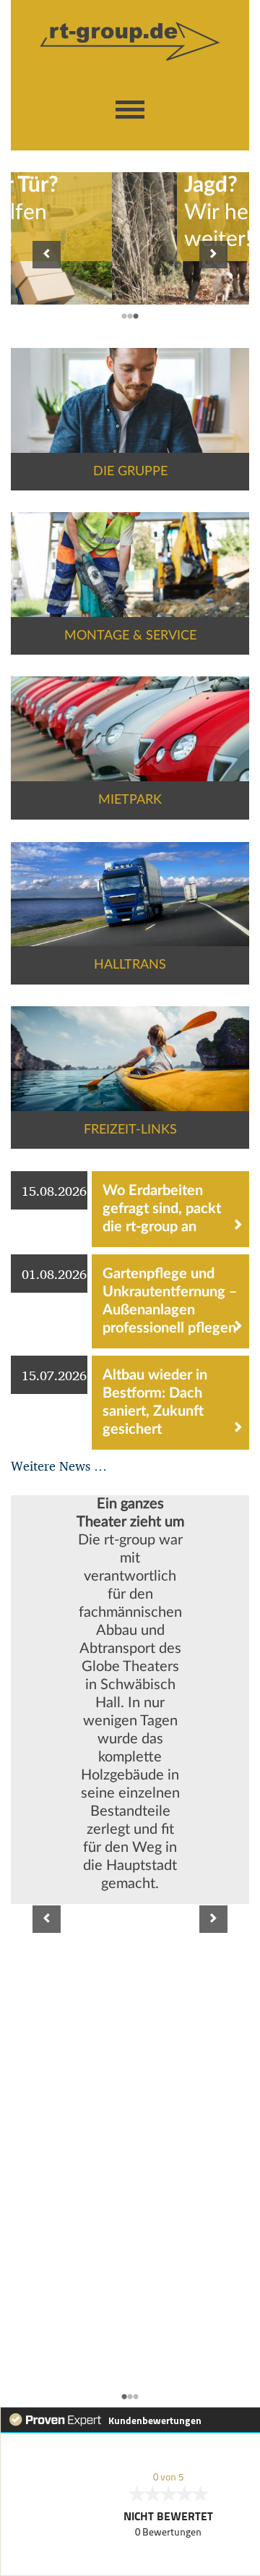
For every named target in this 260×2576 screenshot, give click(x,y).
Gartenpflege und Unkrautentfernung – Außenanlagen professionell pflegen (170, 1301)
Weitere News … (59, 1465)
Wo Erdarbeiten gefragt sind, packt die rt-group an (162, 1209)
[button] (130, 110)
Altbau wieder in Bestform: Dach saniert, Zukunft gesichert (155, 1402)
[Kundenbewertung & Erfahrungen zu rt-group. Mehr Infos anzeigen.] (130, 2491)
